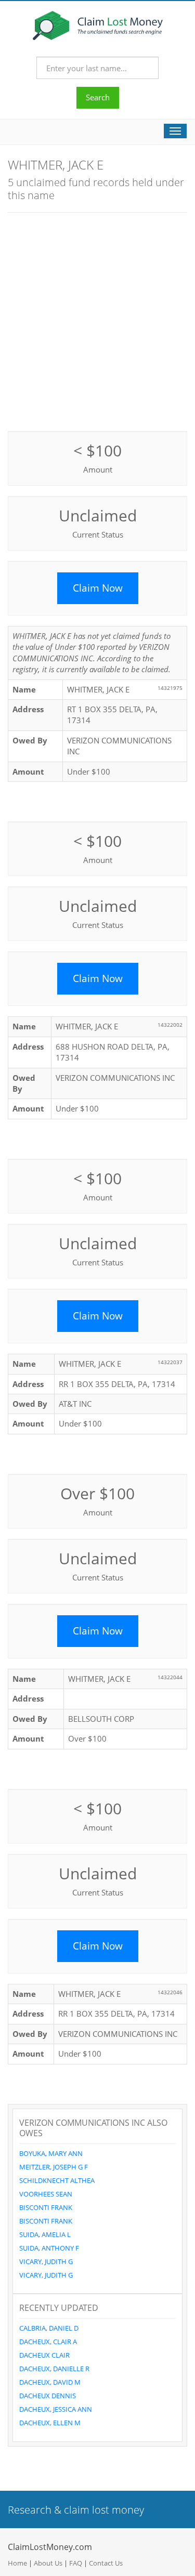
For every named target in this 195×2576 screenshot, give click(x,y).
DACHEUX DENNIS (48, 2396)
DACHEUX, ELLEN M (50, 2423)
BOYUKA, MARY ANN (51, 2153)
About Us (48, 2563)
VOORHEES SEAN (46, 2194)
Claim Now (98, 588)
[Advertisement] (97, 321)
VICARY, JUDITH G (46, 2261)
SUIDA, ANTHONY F (49, 2248)
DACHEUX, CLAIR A (48, 2342)
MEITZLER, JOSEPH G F (54, 2167)
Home (17, 2563)
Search (98, 97)
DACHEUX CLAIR (44, 2355)
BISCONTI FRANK (46, 2207)
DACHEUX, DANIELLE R (54, 2369)
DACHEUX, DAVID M (50, 2382)
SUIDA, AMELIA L (45, 2234)
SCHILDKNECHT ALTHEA (57, 2180)
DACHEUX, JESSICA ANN (56, 2409)
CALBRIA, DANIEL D (49, 2328)
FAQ (76, 2563)
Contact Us (106, 2563)
